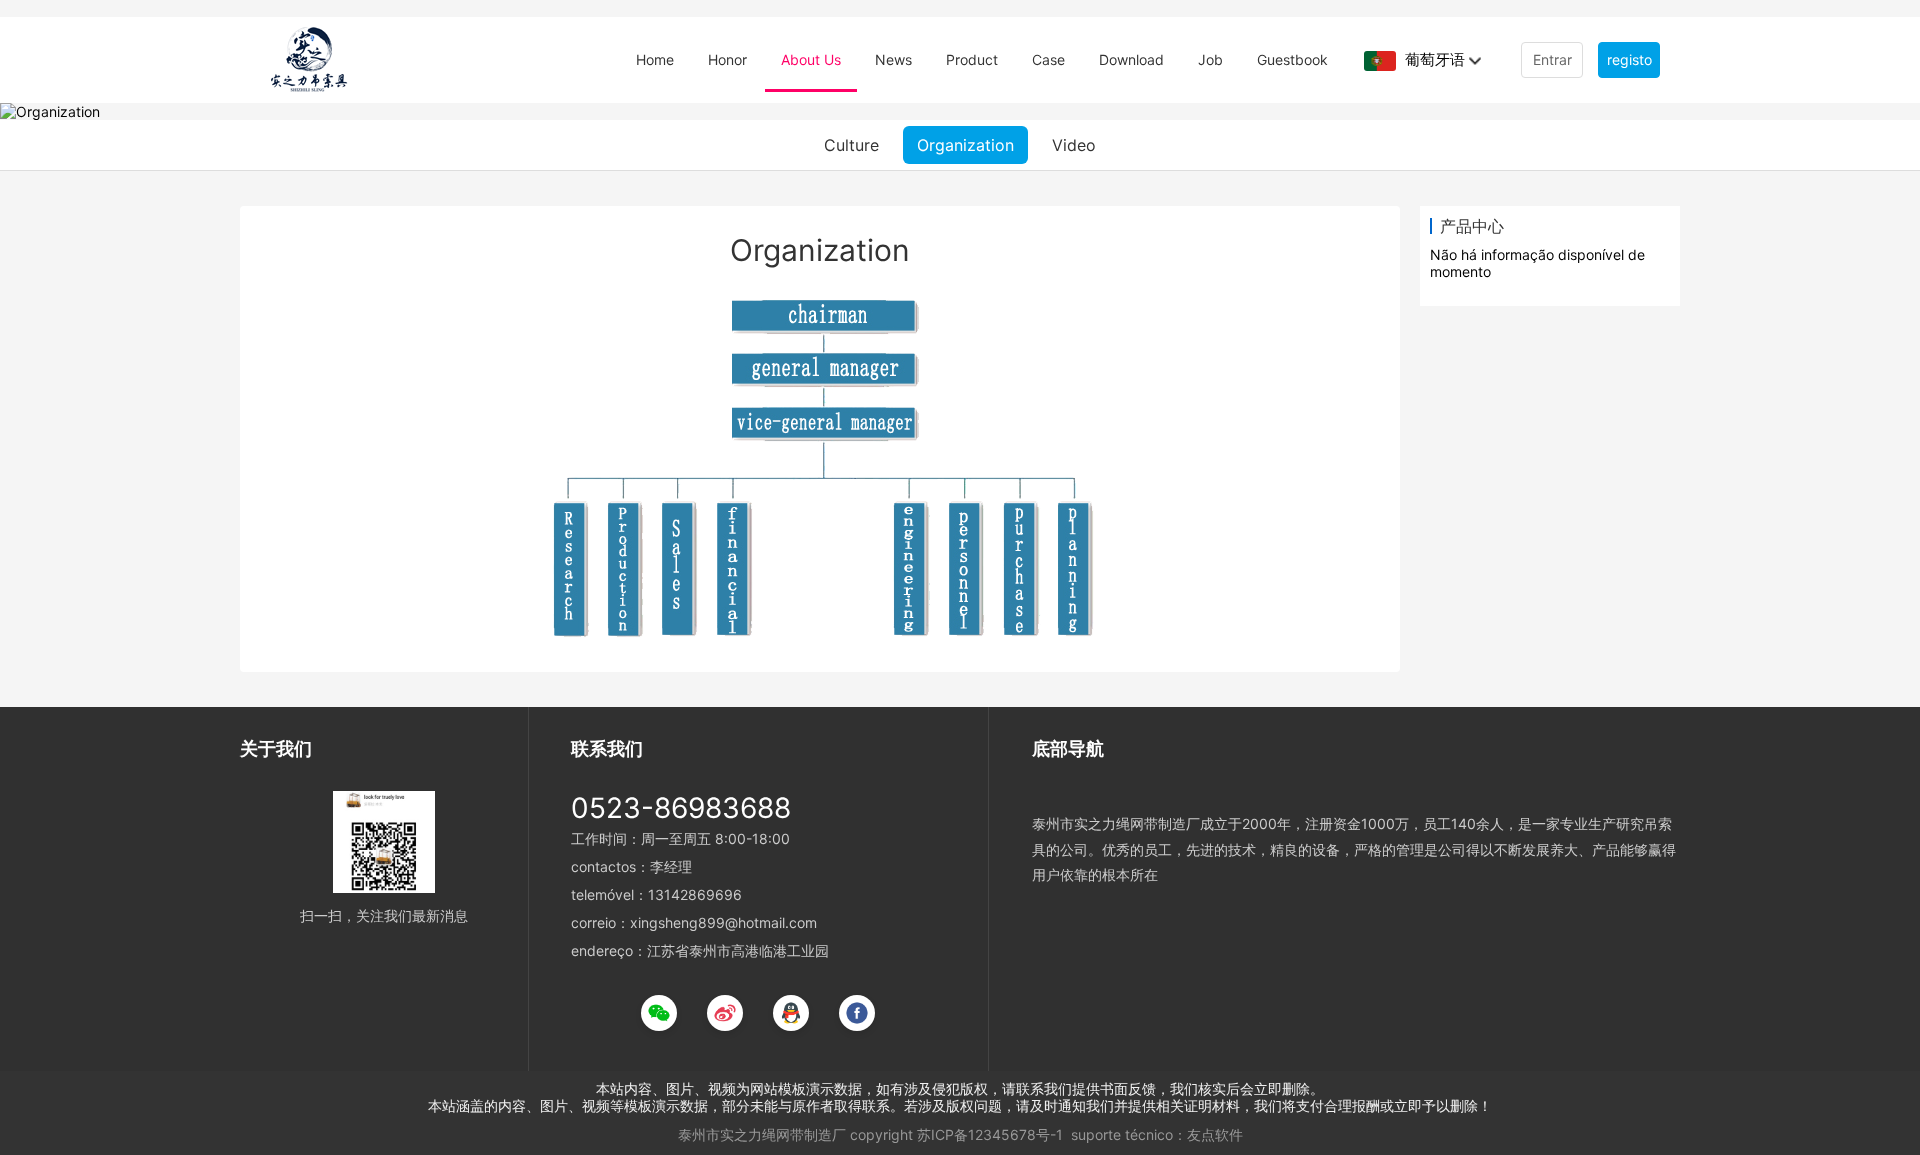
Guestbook (1292, 59)
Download (1131, 59)
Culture (851, 145)
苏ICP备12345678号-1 (990, 1134)
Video (1074, 145)
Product (972, 59)
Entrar (1552, 59)
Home (655, 59)
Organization (965, 145)
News (893, 59)
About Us (811, 59)
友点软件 (1215, 1134)
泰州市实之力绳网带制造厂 (762, 1134)
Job (1210, 59)
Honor (727, 59)
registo (1629, 59)
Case (1048, 59)
